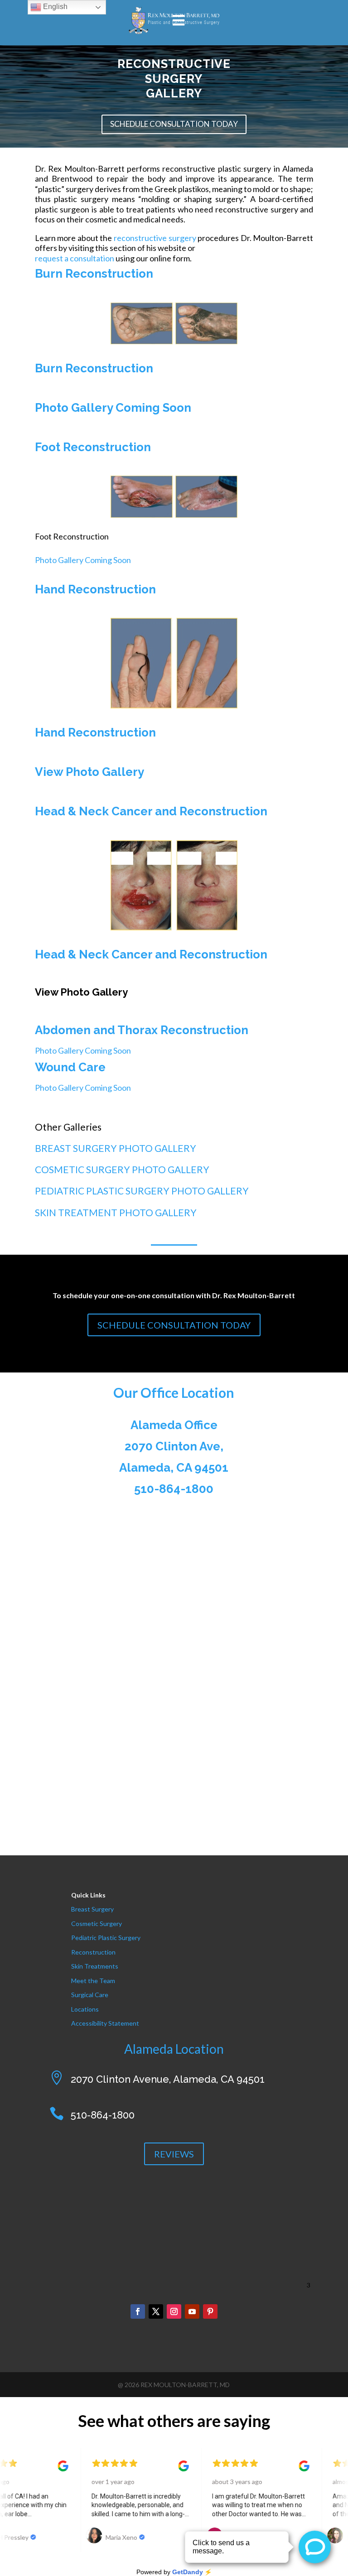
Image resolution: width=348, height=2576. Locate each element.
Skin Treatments (95, 1966)
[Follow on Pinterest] (210, 2311)
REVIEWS (174, 2154)
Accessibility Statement (105, 2023)
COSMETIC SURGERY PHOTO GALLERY (122, 1169)
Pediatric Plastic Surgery (106, 1938)
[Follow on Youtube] (192, 2311)
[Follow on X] (156, 2311)
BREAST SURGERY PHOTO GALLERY (116, 1148)
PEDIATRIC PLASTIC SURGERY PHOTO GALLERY (142, 1191)
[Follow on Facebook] (138, 2311)
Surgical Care (90, 1995)
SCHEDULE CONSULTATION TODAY (174, 124)
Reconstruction (93, 1952)
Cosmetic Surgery (97, 1924)
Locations (85, 2009)
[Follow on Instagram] (174, 2311)
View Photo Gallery (91, 772)
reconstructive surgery (155, 238)
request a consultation (75, 258)
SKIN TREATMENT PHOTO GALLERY (116, 1212)
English (54, 7)
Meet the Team (93, 1981)
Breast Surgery (92, 1909)
